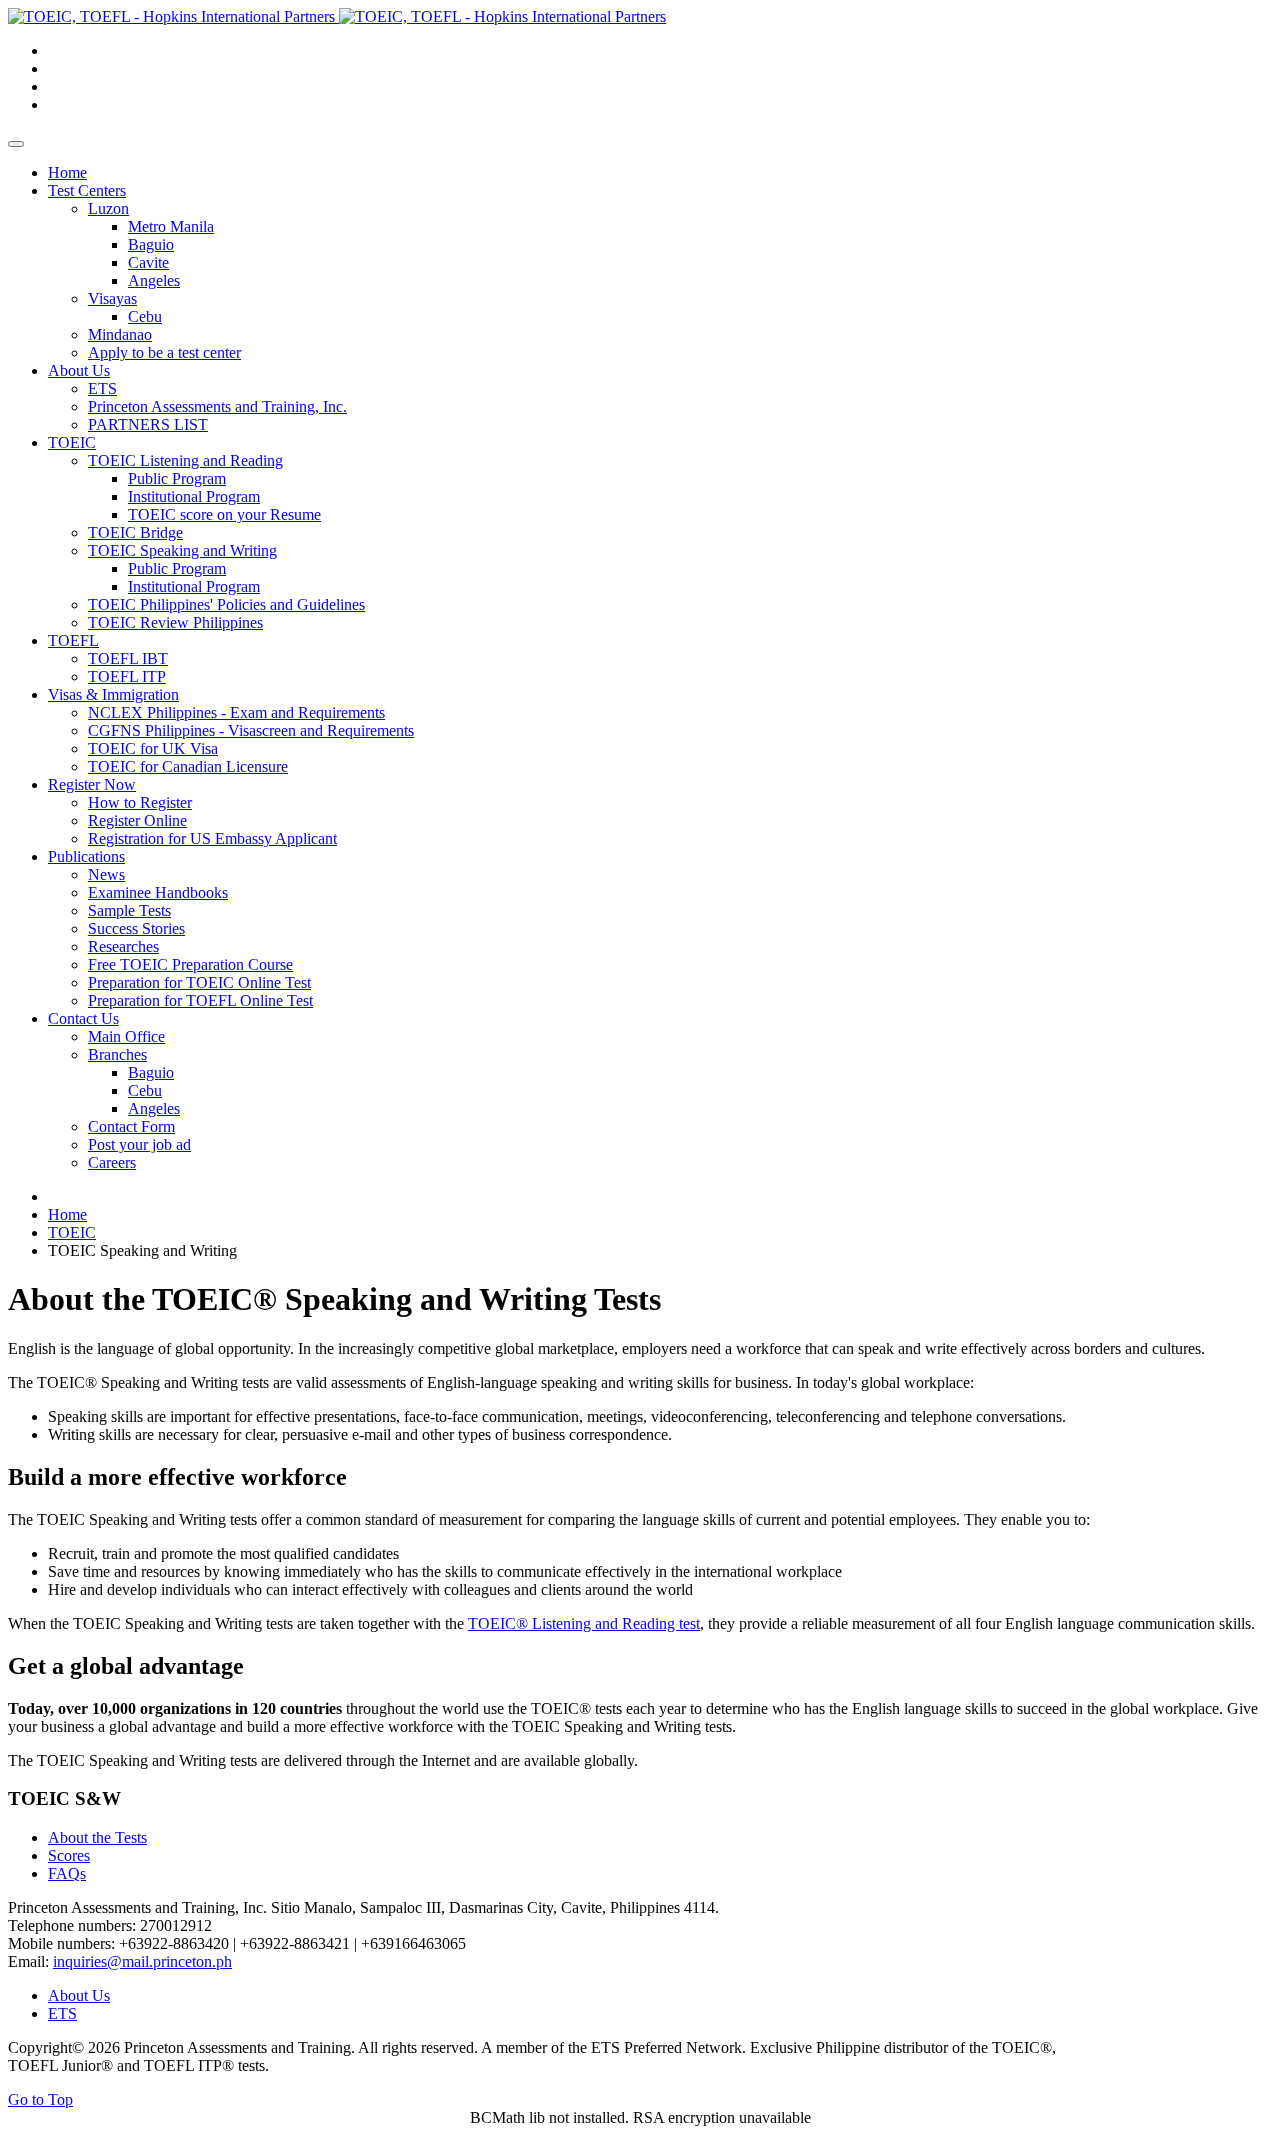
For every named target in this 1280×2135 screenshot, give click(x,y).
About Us (79, 1995)
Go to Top (40, 2099)
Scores (69, 1855)
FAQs (67, 1873)
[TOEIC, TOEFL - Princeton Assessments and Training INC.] (337, 16)
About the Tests (97, 1837)
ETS (62, 2013)
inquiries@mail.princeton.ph (142, 1961)
